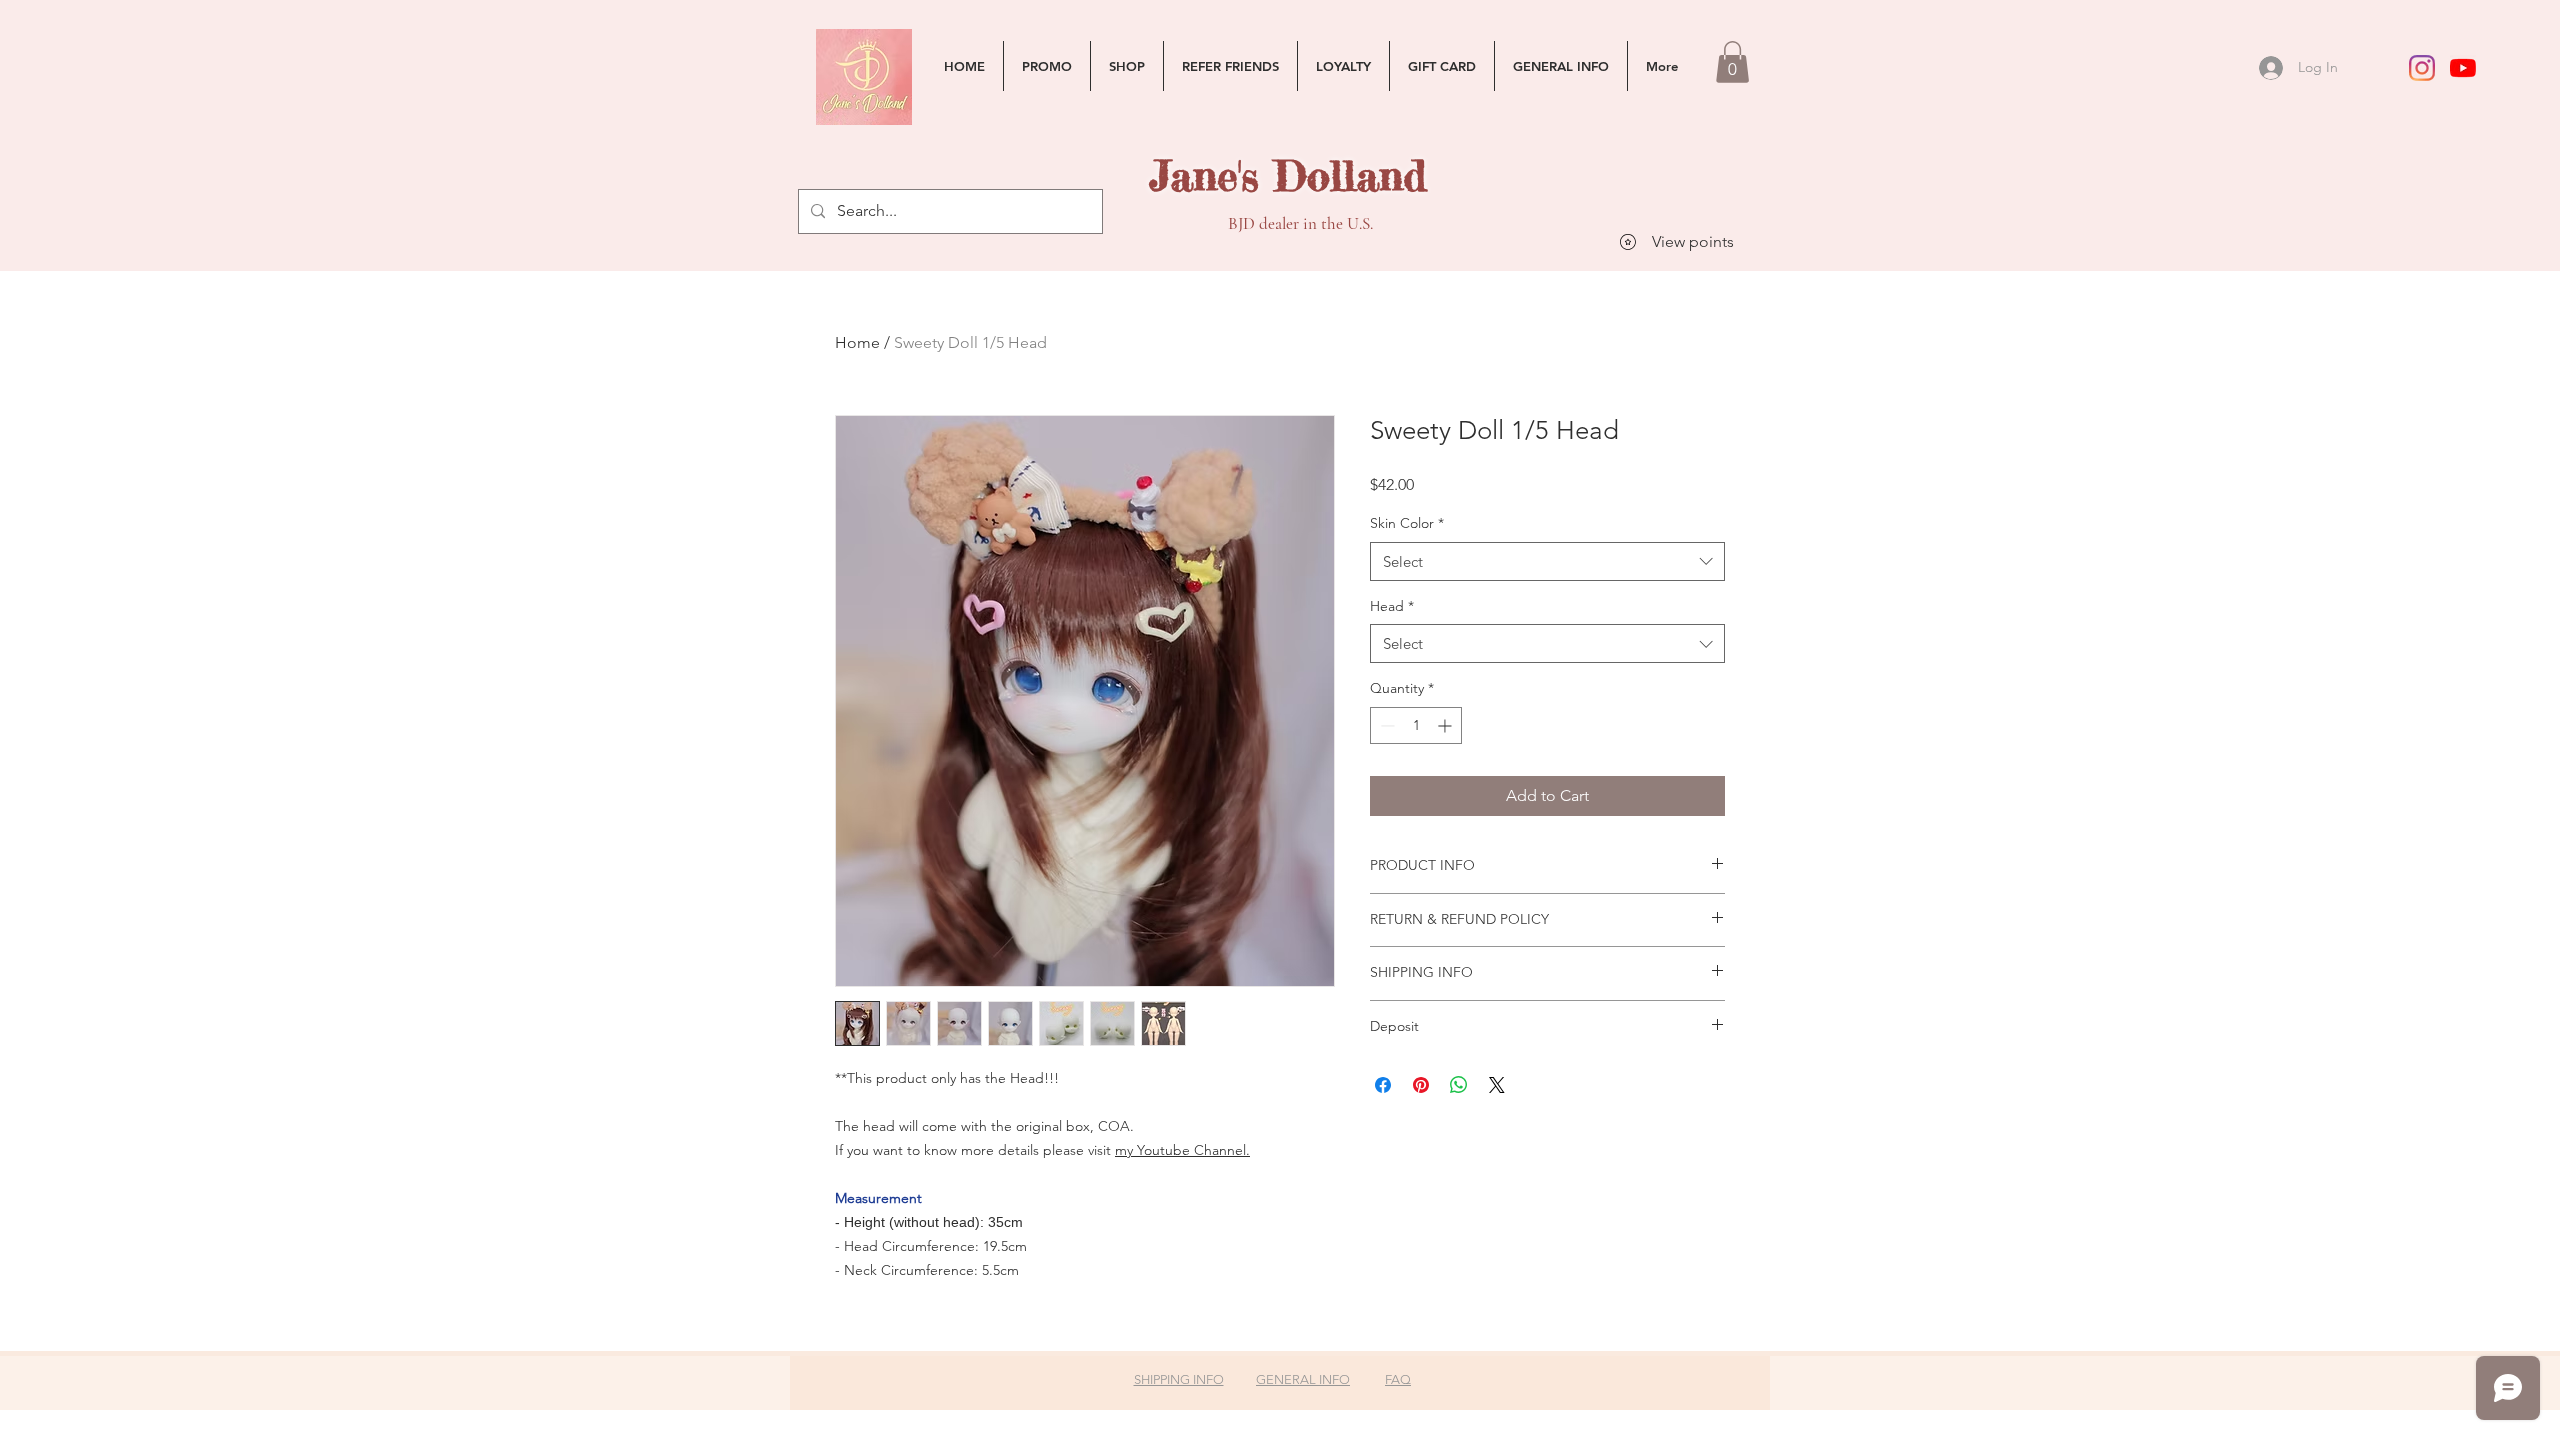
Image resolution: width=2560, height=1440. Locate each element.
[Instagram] (2422, 68)
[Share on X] (1497, 1085)
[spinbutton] (1416, 725)
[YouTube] (2463, 68)
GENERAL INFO (1303, 1379)
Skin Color (1407, 523)
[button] (1732, 62)
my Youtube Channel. (1182, 1150)
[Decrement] (1385, 725)
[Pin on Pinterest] (1421, 1085)
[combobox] (1547, 561)
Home (857, 342)
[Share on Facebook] (1383, 1085)
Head (1392, 606)
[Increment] (1446, 725)
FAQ (1398, 1379)
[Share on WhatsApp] (1459, 1085)
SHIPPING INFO (1179, 1379)
